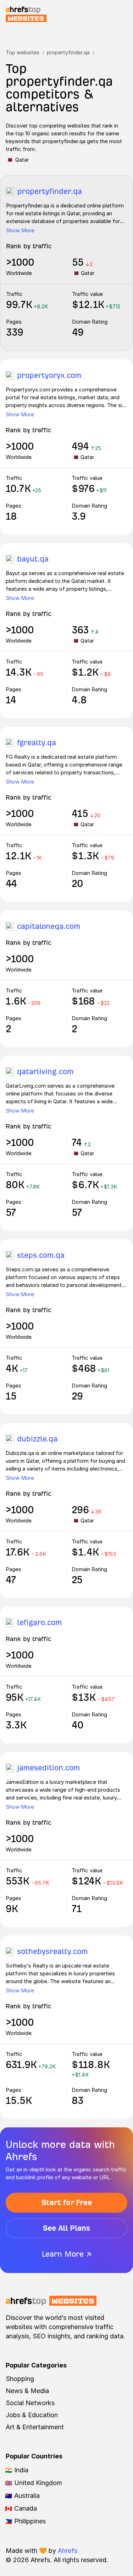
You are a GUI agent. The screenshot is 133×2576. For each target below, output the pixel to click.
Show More (20, 230)
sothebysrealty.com (52, 1951)
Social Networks (30, 2403)
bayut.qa (33, 559)
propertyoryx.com (49, 375)
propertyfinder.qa (68, 52)
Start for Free (67, 2202)
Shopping (20, 2379)
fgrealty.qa (37, 743)
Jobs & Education (32, 2415)
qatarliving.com (45, 1071)
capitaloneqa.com (49, 926)
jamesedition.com (48, 1768)
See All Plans (66, 2228)
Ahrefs (68, 2551)
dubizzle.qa (37, 1439)
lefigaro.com (39, 1622)
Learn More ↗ (67, 2254)
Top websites (23, 52)
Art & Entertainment (35, 2427)
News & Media (27, 2391)
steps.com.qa (41, 1255)
